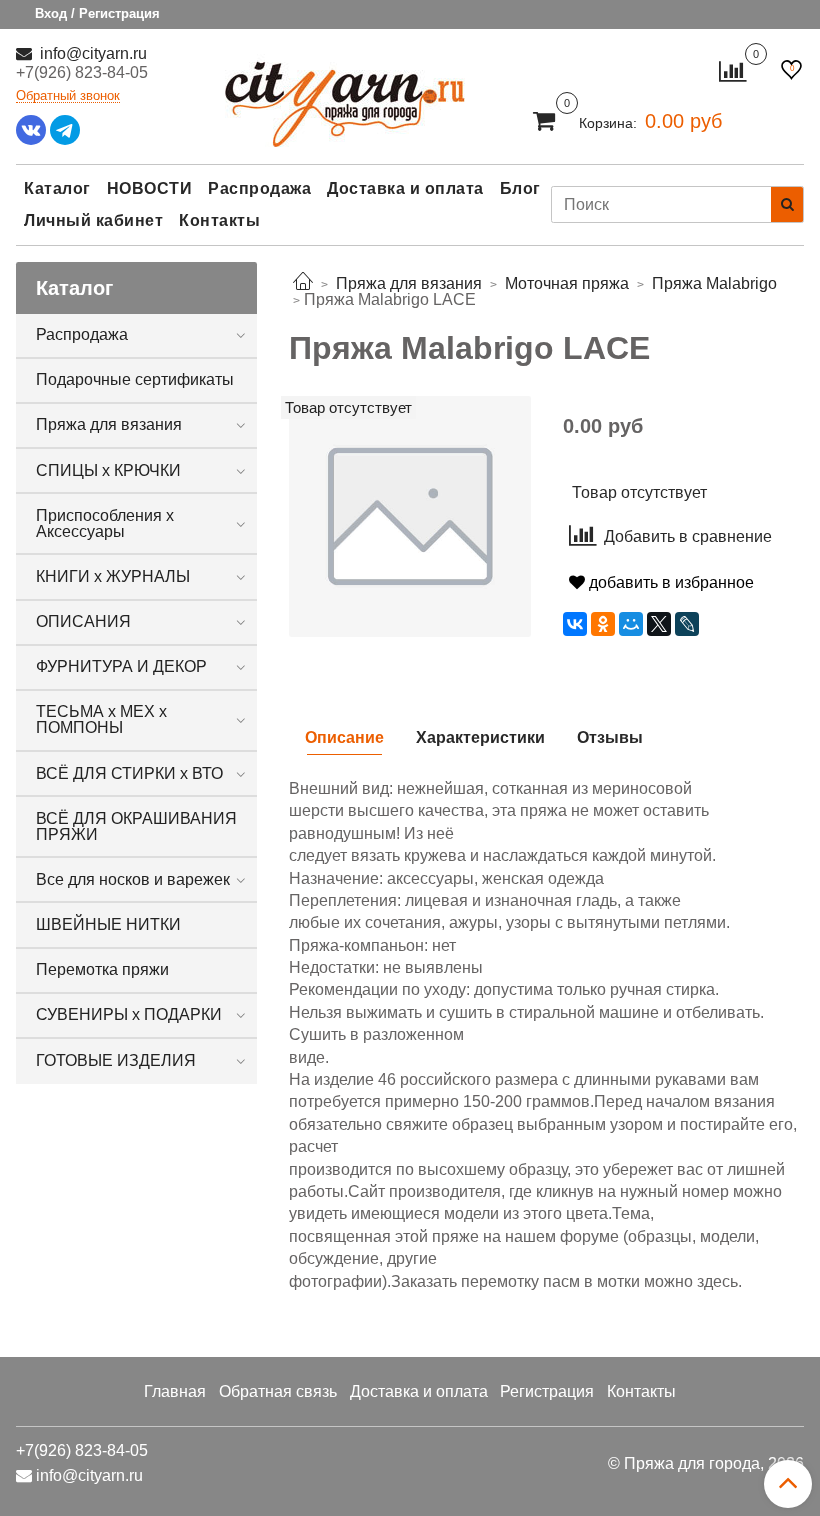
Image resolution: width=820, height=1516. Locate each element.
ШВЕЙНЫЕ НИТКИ (108, 924)
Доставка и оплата (405, 188)
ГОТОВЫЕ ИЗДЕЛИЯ (116, 1060)
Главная (175, 1391)
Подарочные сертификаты (135, 379)
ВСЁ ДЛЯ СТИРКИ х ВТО (129, 773)
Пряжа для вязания (109, 424)
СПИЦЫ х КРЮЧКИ (108, 470)
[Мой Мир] (631, 624)
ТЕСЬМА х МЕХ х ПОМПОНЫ (101, 719)
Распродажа (259, 188)
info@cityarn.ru (91, 53)
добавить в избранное (669, 582)
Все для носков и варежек (133, 879)
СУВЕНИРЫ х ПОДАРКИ (129, 1014)
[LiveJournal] (687, 624)
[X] (659, 624)
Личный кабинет (93, 220)
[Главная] (303, 283)
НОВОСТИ (150, 188)
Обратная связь (278, 1391)
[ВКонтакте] (575, 624)
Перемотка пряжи (102, 969)
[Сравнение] (732, 70)
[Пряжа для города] (345, 91)
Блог (520, 188)
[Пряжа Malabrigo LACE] (409, 514)
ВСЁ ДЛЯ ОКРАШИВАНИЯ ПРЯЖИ (136, 826)
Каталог (57, 188)
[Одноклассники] (603, 624)
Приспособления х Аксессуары (105, 523)
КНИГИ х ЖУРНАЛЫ (113, 576)
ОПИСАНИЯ (83, 621)
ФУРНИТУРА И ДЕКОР (121, 666)
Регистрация (547, 1391)
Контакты (219, 220)
